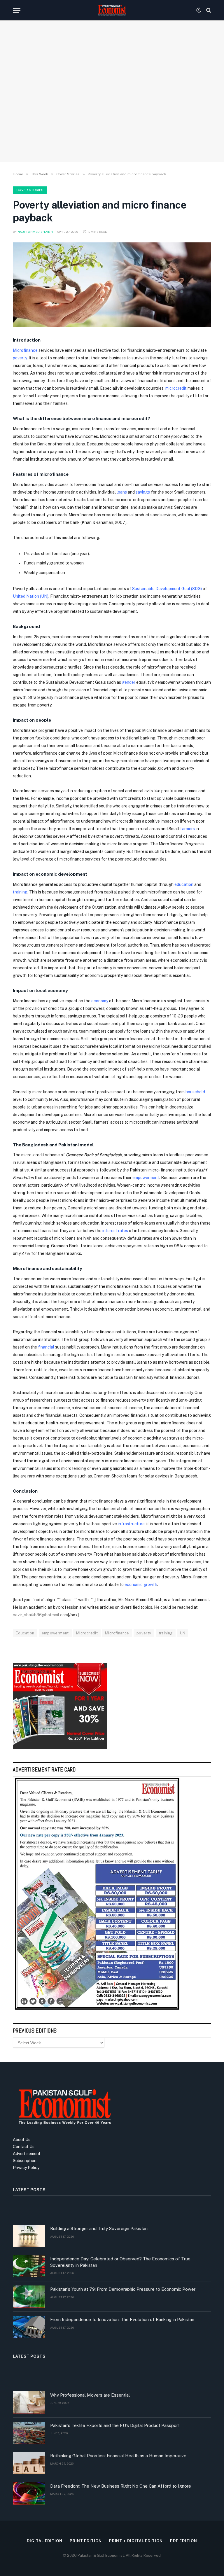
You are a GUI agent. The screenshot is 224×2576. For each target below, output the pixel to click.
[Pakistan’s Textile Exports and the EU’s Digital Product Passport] (29, 2433)
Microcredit (87, 1633)
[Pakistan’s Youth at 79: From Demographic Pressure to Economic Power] (29, 2297)
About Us (22, 2140)
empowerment (55, 1633)
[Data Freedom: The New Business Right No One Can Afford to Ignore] (29, 2493)
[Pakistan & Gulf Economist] (112, 10)
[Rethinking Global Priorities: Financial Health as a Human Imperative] (29, 2463)
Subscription (25, 2161)
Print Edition (86, 2541)
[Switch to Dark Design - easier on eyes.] (199, 10)
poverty (20, 358)
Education (25, 1633)
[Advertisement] (112, 109)
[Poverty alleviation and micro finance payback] (112, 285)
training (166, 1633)
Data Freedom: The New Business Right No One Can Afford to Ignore (121, 2486)
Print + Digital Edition (136, 2541)
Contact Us (24, 2147)
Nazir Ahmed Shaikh (35, 232)
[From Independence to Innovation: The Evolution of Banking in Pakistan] (29, 2327)
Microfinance (25, 350)
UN (183, 1633)
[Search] (208, 10)
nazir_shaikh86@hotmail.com (40, 1615)
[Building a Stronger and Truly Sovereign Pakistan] (29, 2236)
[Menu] (17, 10)
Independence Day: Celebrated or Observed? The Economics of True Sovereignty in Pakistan (120, 2262)
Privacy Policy (26, 2168)
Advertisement (27, 2154)
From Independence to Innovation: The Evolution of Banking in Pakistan (122, 2319)
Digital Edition (45, 2541)
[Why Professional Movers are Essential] (29, 2402)
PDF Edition (184, 2541)
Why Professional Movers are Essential (90, 2395)
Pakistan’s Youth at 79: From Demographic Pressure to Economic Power (123, 2289)
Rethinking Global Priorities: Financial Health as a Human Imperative (118, 2456)
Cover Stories (30, 190)
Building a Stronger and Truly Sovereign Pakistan (99, 2228)
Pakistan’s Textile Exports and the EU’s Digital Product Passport (115, 2425)
